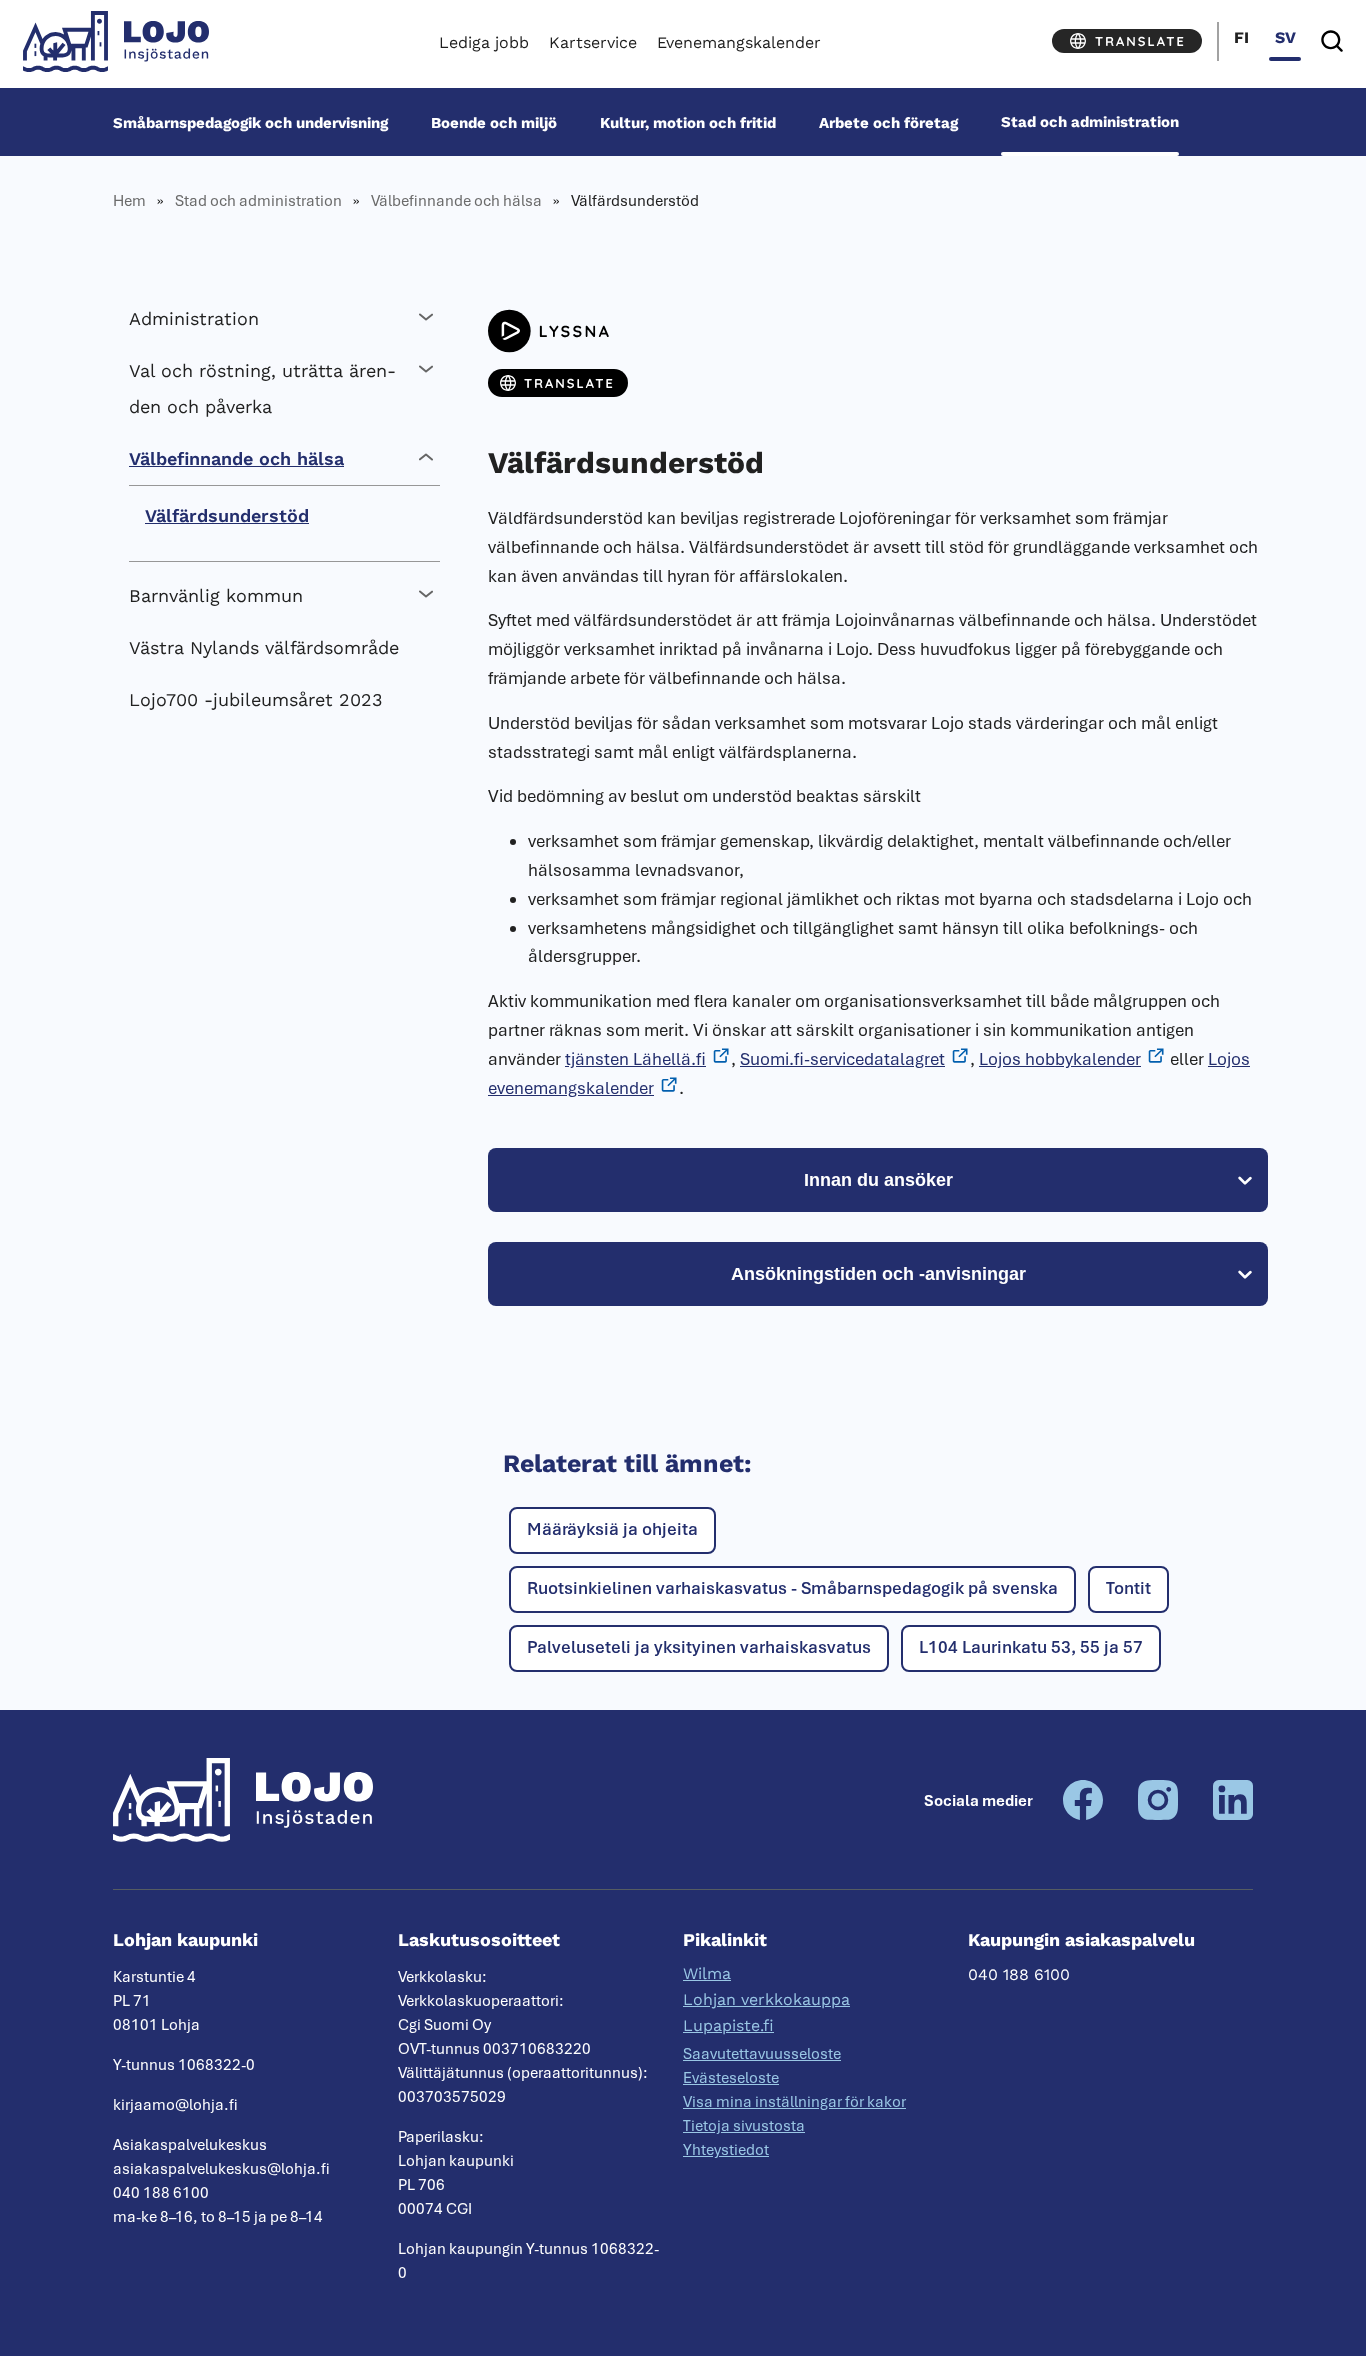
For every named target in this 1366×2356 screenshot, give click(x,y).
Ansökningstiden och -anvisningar (878, 1274)
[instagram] (1158, 1815)
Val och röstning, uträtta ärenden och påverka (262, 388)
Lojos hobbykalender (1060, 1059)
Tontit (1128, 1588)
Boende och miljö (494, 122)
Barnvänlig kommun (216, 595)
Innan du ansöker (878, 1180)
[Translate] (1127, 41)
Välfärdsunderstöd (227, 515)
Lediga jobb (484, 42)
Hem (129, 201)
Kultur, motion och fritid (688, 122)
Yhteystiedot (726, 2150)
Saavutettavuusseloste (762, 2054)
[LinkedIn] (1233, 1815)
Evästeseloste (731, 2078)
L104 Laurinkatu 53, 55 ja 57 (1031, 1647)
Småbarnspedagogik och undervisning (250, 122)
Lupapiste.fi (728, 2025)
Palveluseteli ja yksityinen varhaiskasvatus (699, 1647)
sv (1285, 37)
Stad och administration (1090, 122)
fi (1241, 37)
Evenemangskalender (739, 42)
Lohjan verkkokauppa (766, 1999)
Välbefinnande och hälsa (456, 201)
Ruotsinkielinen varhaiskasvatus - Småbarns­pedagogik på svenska (792, 1588)
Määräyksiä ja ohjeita (612, 1529)
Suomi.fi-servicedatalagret (842, 1059)
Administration (194, 318)
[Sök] (1332, 41)
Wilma (707, 1973)
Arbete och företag (888, 122)
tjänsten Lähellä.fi (635, 1059)
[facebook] (1083, 1815)
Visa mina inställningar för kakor (794, 2102)
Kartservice (593, 42)
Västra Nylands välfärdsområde (264, 647)
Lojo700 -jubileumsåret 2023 (256, 699)
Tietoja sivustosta (744, 2126)
